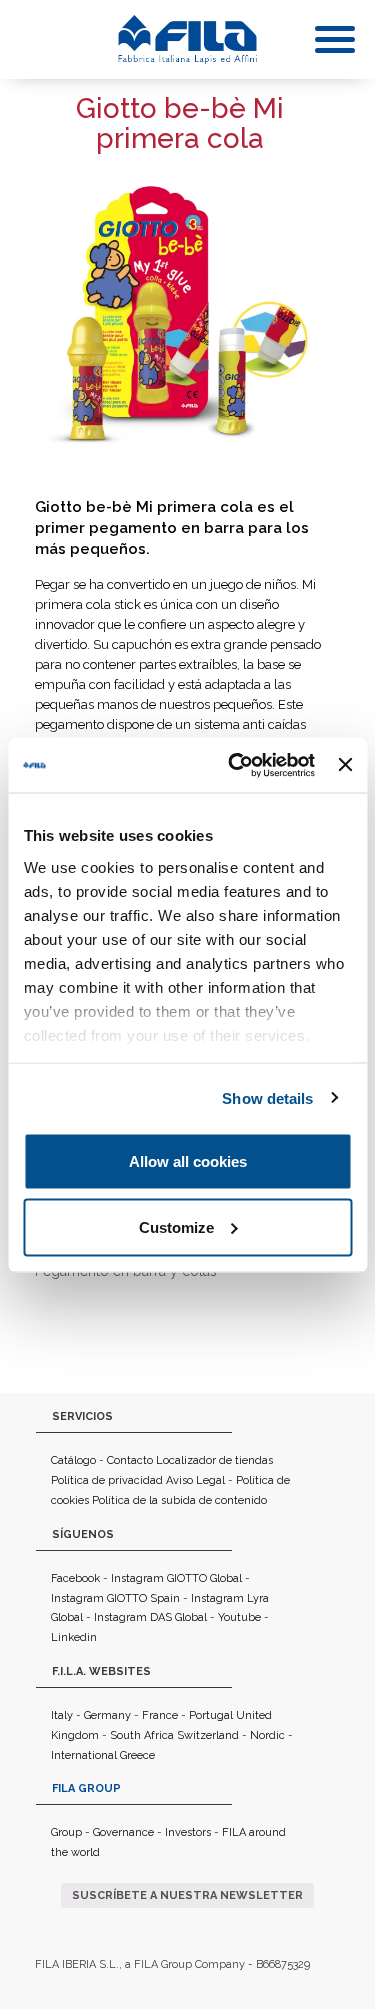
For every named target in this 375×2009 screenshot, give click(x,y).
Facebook (75, 1578)
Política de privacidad (107, 1480)
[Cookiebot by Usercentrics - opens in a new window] (235, 765)
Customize (176, 1226)
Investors (188, 1832)
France (160, 1715)
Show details (267, 1097)
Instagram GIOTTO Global (176, 1578)
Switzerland (208, 1735)
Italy (62, 1715)
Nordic (267, 1735)
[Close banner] (345, 765)
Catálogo (73, 1460)
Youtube (239, 1617)
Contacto (130, 1460)
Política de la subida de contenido (179, 1500)
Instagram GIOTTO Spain (115, 1598)
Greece (137, 1755)
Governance (123, 1832)
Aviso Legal (195, 1480)
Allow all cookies (188, 1161)
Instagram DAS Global (150, 1617)
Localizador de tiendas (214, 1460)
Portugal (211, 1715)
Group (66, 1832)
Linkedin (74, 1637)
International (84, 1755)
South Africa (142, 1735)
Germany (107, 1715)
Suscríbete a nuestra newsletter (187, 1895)
